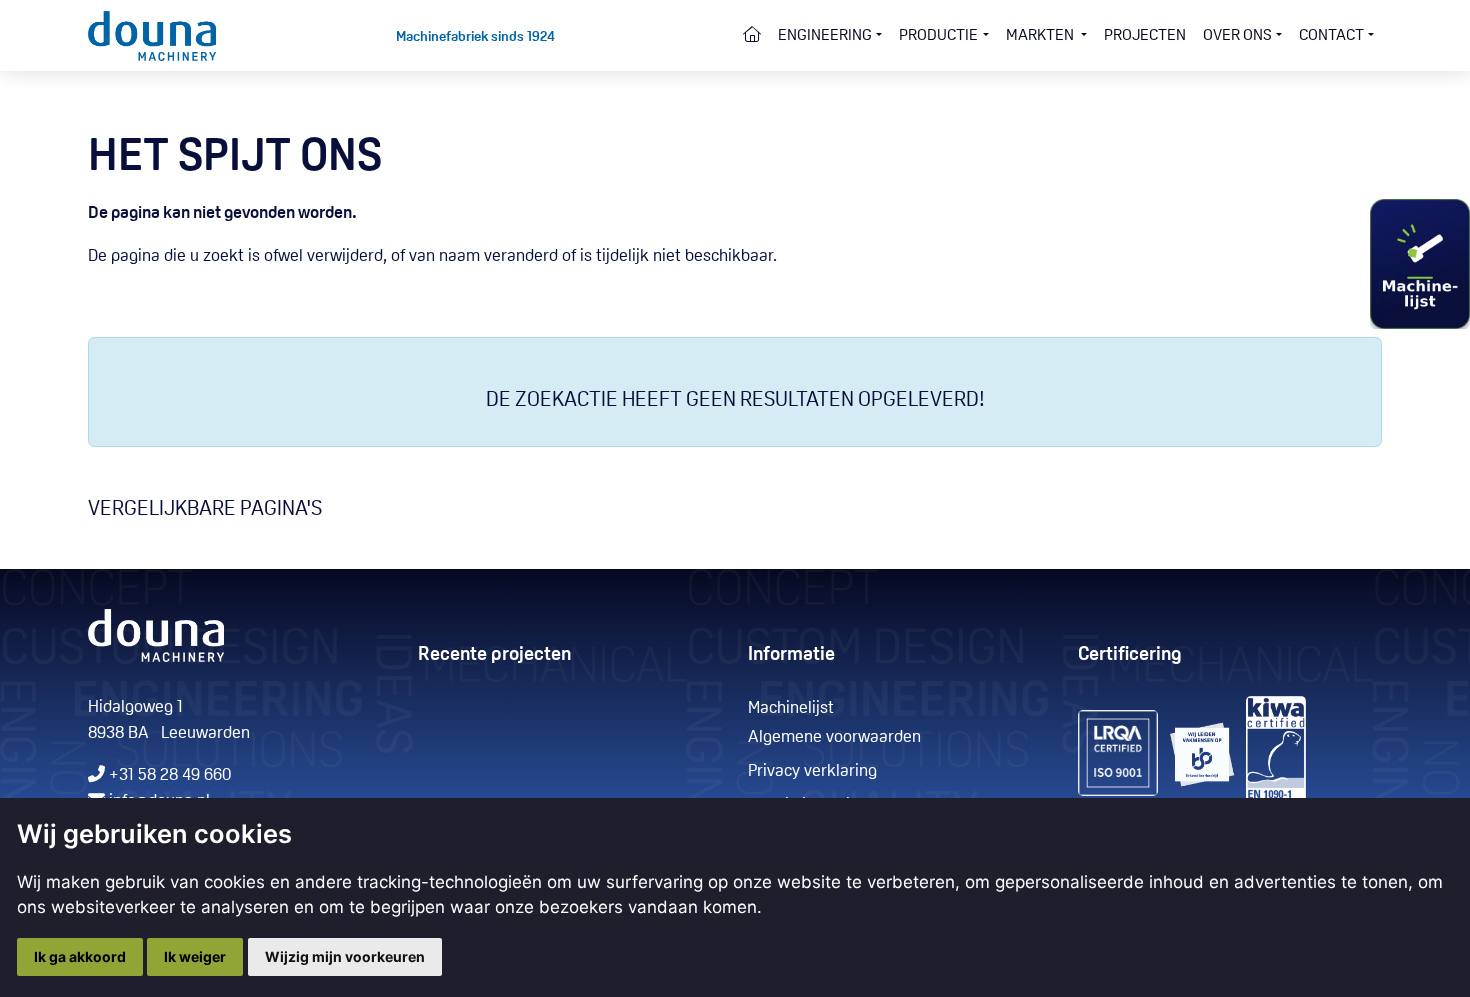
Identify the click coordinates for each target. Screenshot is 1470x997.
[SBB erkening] (1118, 753)
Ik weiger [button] (195, 956)
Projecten (1145, 36)
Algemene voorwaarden (834, 737)
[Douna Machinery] (152, 35)
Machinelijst (791, 708)
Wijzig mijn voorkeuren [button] (345, 956)
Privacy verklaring (812, 771)
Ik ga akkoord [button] (80, 956)
